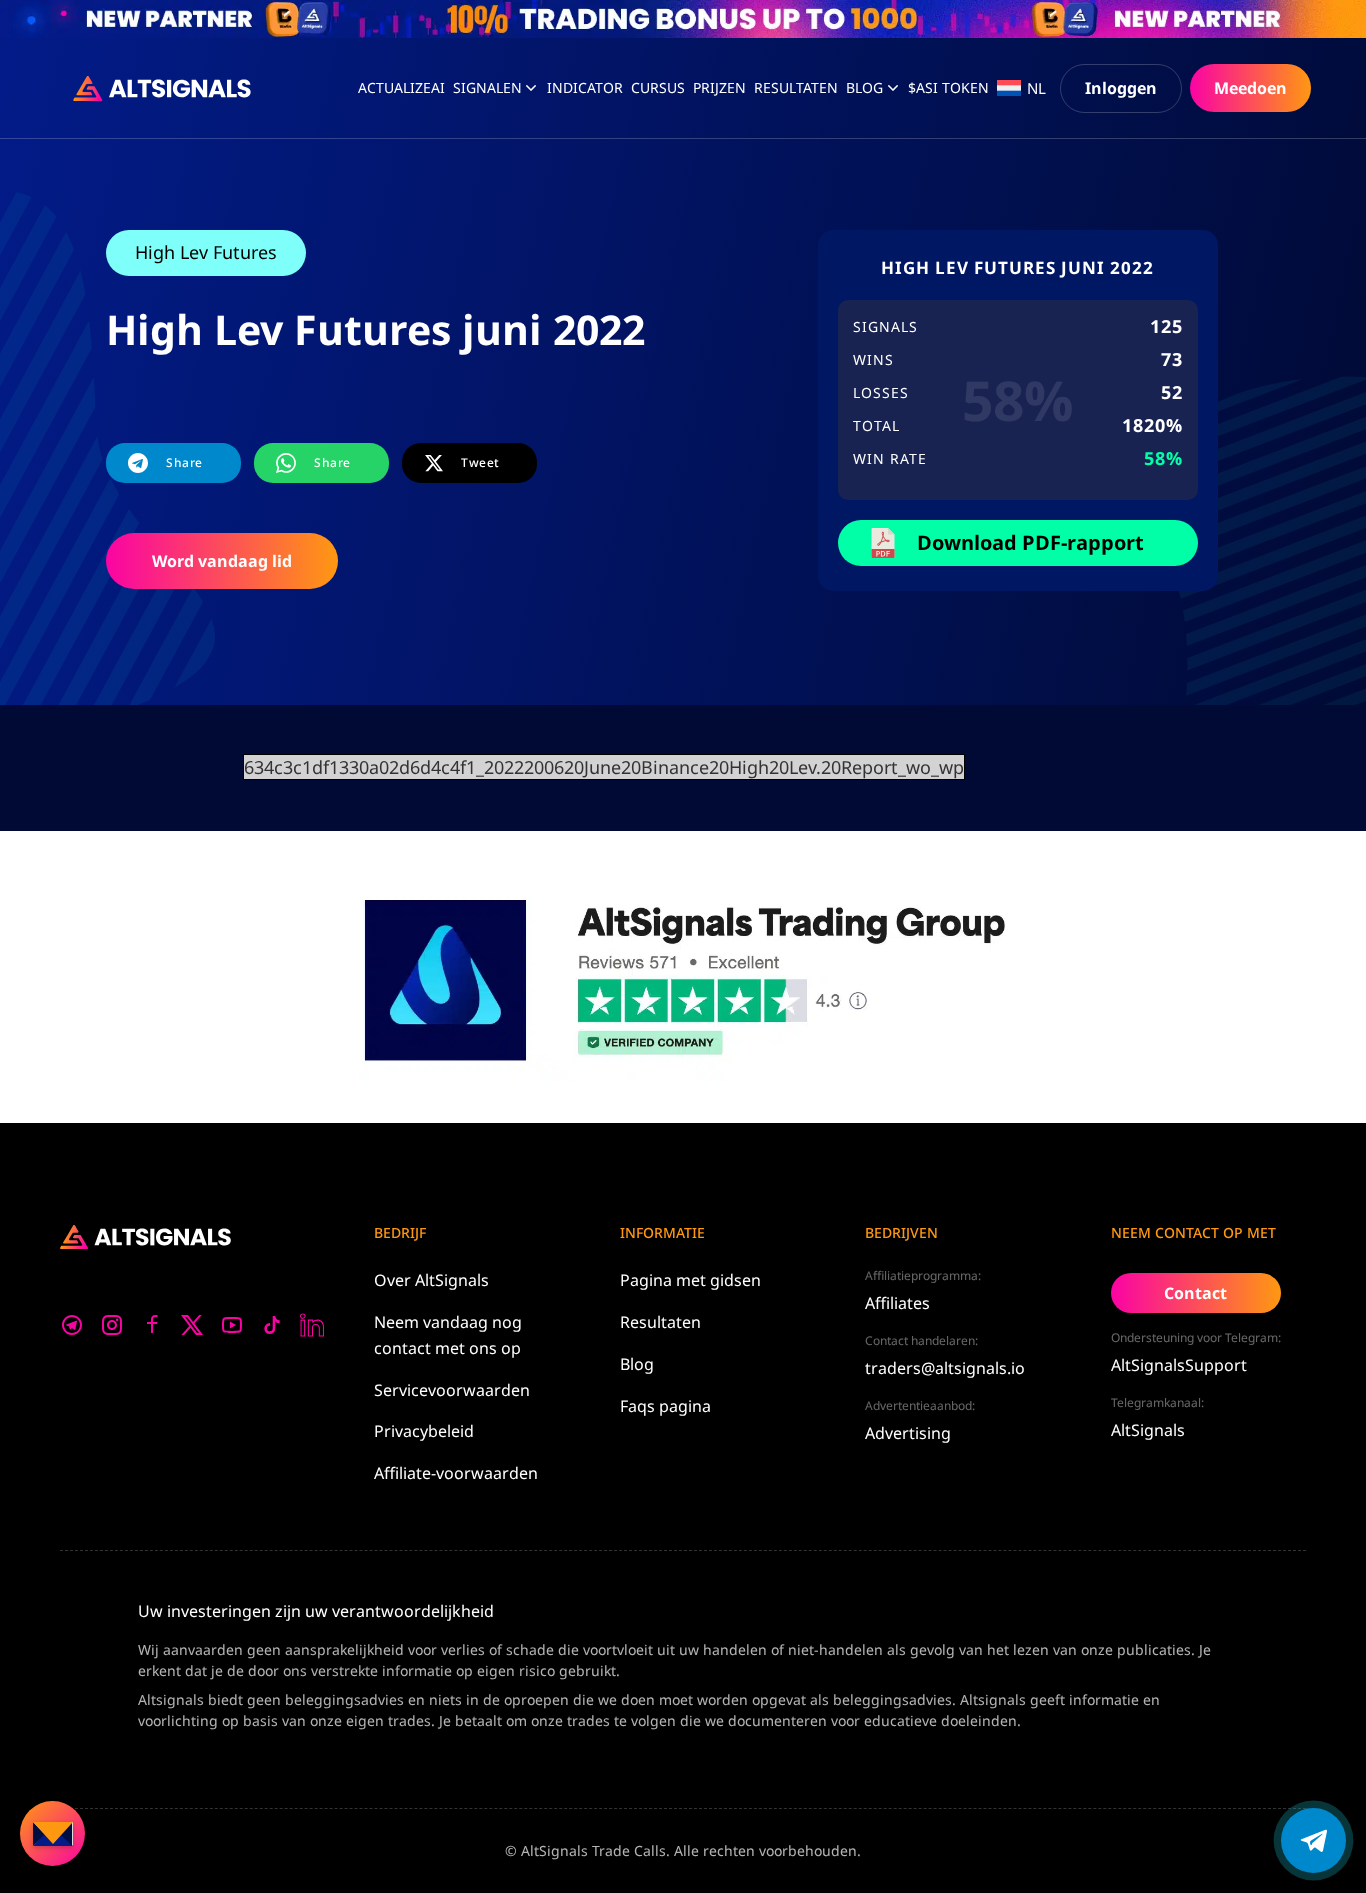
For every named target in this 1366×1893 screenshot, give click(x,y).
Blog (864, 87)
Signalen (487, 87)
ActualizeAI (401, 87)
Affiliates (897, 1303)
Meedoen (1250, 88)
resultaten (796, 87)
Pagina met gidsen (690, 1280)
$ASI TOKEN (948, 87)
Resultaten (660, 1322)
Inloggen (1121, 88)
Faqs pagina (665, 1406)
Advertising (908, 1433)
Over (431, 1280)
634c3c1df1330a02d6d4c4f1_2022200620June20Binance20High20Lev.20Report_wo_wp (604, 767)
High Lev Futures (206, 252)
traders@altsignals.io (945, 1368)
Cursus (658, 87)
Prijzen (719, 87)
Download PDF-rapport (1030, 542)
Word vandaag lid (222, 561)
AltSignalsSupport (1179, 1365)
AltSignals (1148, 1430)
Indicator (585, 87)
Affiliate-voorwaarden (456, 1473)
